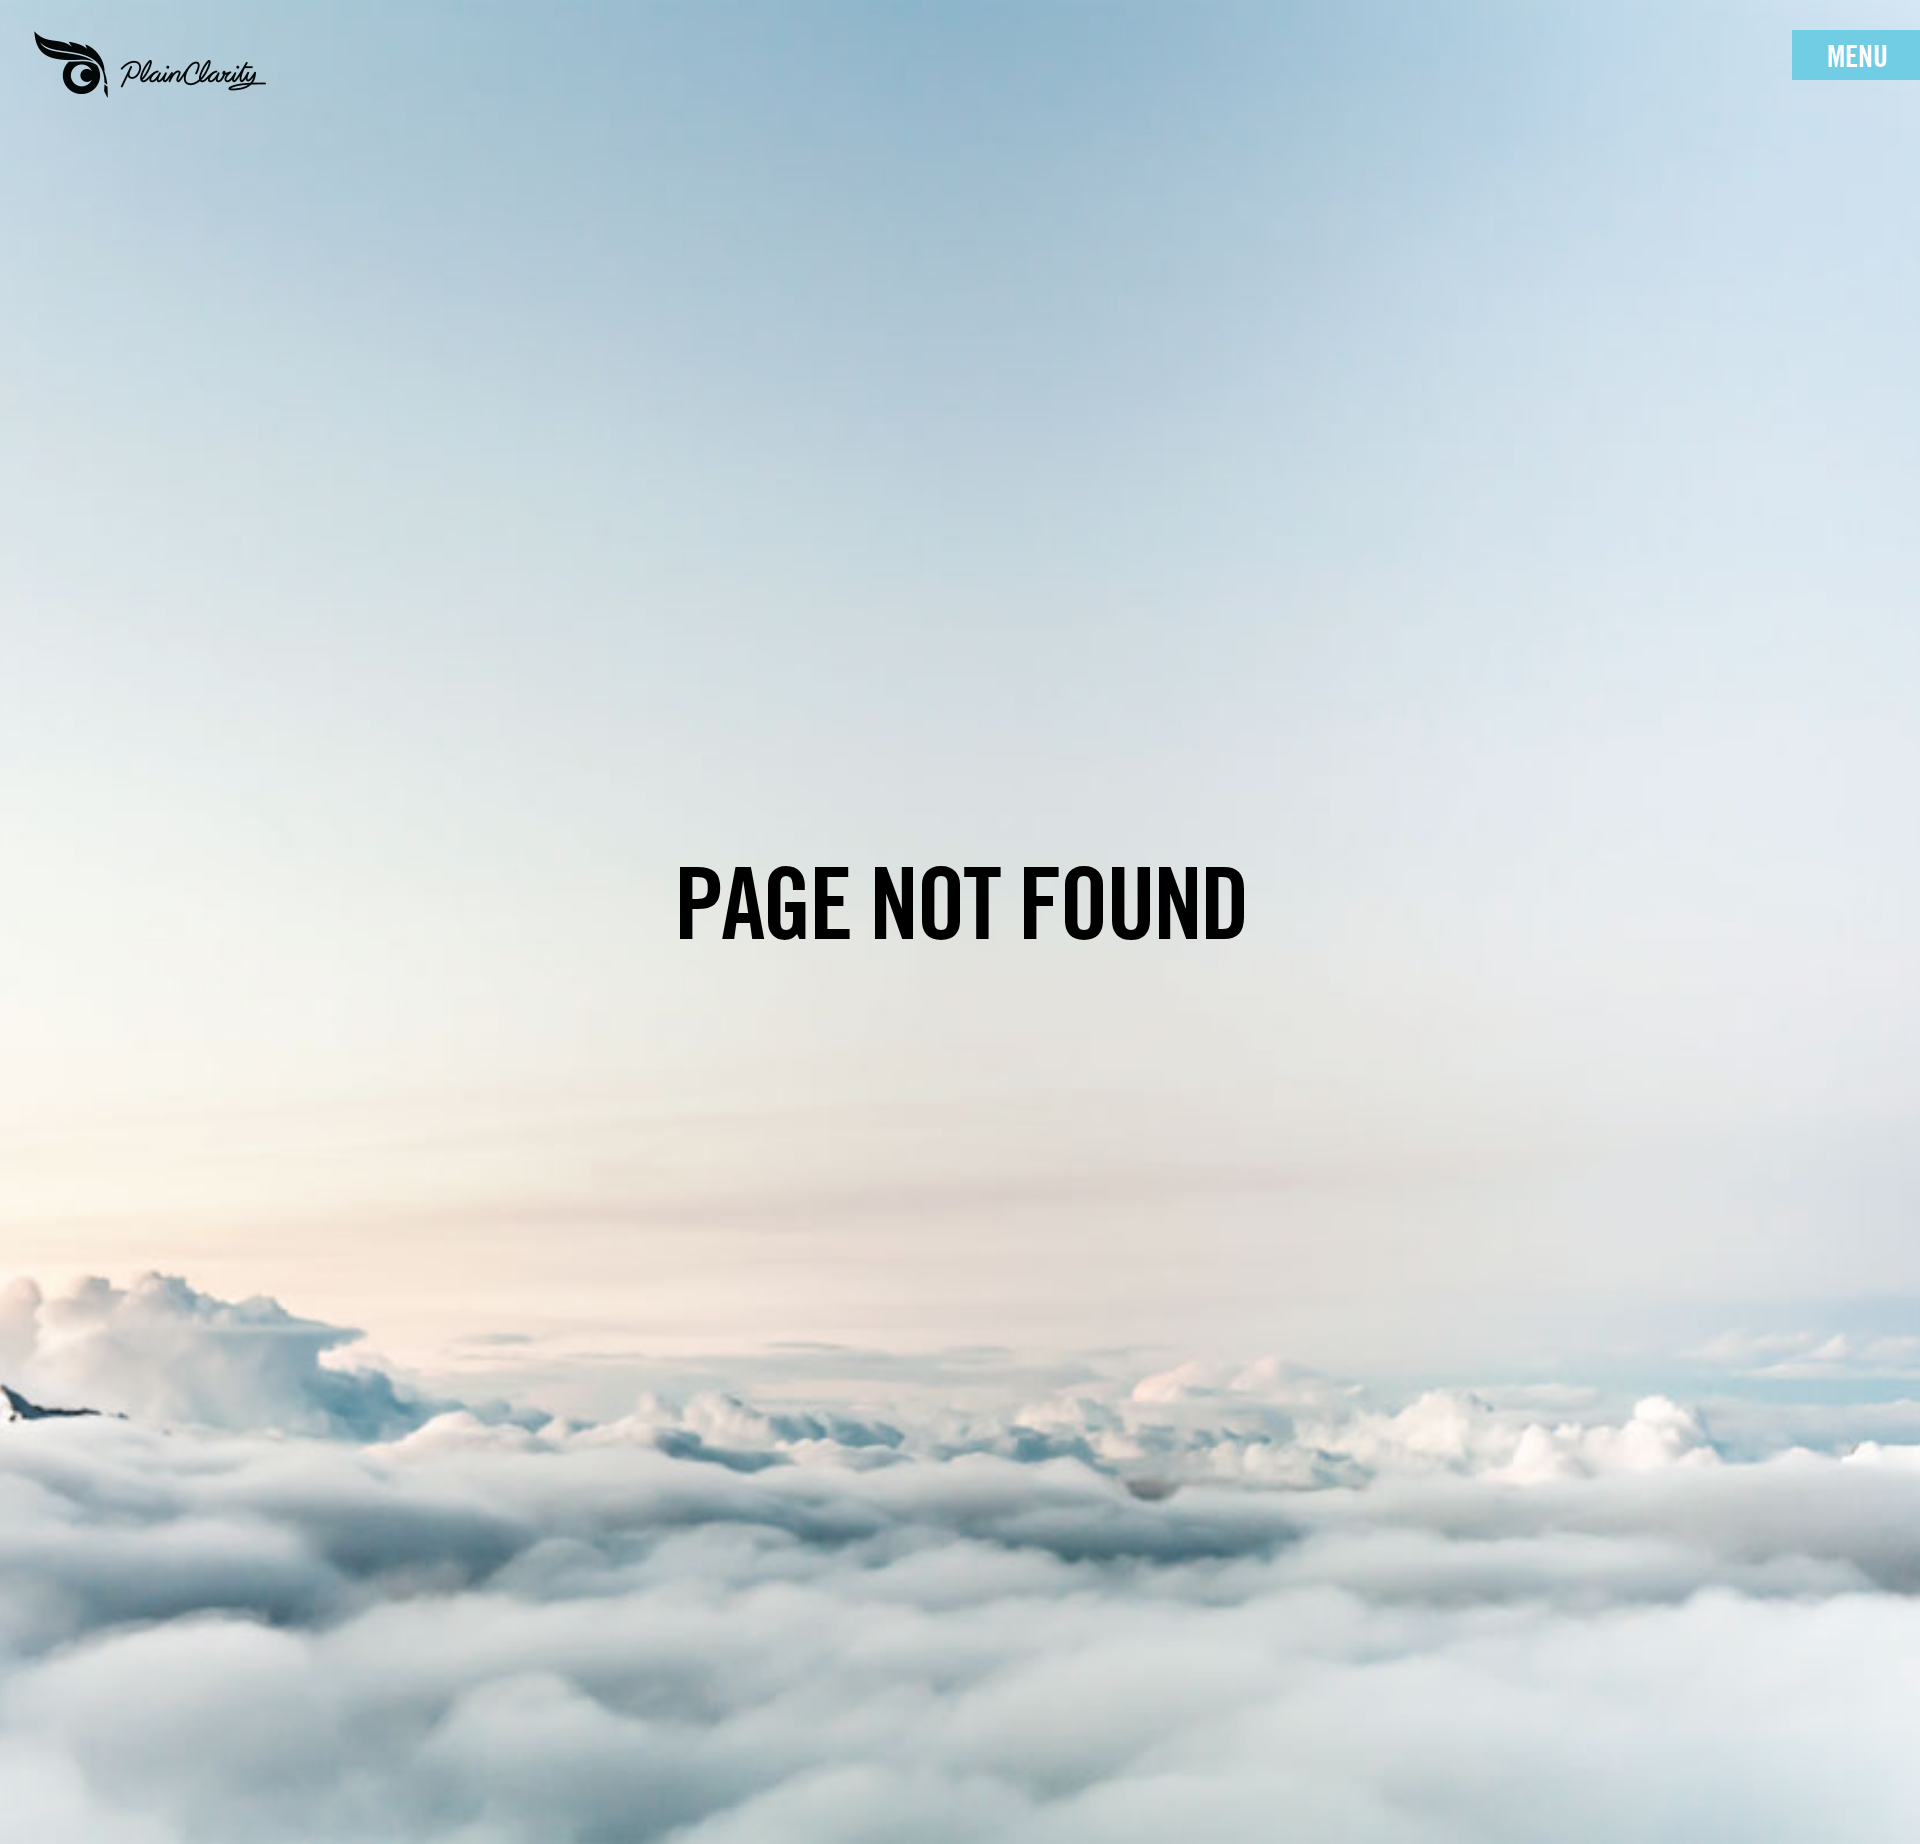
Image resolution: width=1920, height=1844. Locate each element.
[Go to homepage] (150, 65)
